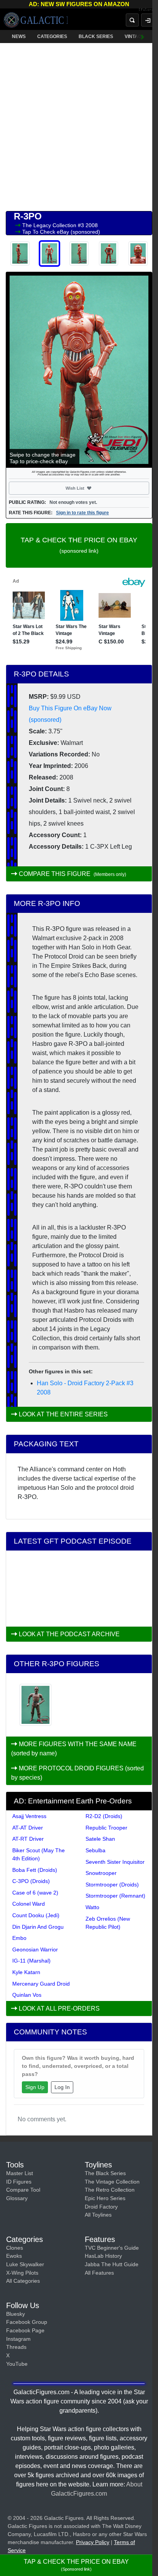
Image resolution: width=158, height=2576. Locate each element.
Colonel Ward (29, 1904)
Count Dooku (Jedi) (36, 1915)
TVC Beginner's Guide (112, 2248)
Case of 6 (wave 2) (35, 1893)
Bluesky (16, 2314)
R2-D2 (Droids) (104, 1816)
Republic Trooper (106, 1828)
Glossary (17, 2198)
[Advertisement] (79, 125)
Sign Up (35, 2087)
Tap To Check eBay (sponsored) (61, 232)
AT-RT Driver (28, 1839)
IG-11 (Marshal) (31, 1961)
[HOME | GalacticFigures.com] (36, 20)
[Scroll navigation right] (143, 37)
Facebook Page (25, 2330)
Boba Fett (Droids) (35, 1870)
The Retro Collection (110, 2190)
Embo (19, 1938)
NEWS (19, 37)
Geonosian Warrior (35, 1949)
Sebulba (95, 1850)
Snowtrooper (101, 1873)
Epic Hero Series (105, 2198)
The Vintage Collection (112, 2182)
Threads (16, 2347)
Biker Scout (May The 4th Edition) (39, 1854)
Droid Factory (101, 2207)
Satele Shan (100, 1839)
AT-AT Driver (28, 1828)
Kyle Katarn (26, 1972)
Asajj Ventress (29, 1816)
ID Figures (19, 2182)
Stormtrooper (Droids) (112, 1885)
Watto (92, 1907)
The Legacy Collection (50, 225)
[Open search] (132, 20)
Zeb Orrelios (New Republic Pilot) (108, 1923)
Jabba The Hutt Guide (112, 2264)
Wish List (89, 488)
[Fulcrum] (148, 10)
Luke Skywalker (25, 2264)
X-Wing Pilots (22, 2273)
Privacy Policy (93, 2542)
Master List (20, 2173)
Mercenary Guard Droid (41, 1984)
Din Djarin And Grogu (38, 1927)
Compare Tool (23, 2190)
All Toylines (98, 2215)
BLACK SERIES (96, 37)
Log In (62, 2087)
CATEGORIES (52, 37)
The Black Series (105, 2173)
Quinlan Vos (27, 1995)
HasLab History (103, 2256)
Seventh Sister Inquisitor (115, 1862)
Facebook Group (27, 2322)
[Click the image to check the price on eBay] (79, 370)
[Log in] (148, 20)
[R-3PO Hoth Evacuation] (35, 1705)
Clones (15, 2248)
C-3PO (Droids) (31, 1881)
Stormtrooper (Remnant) (115, 1896)
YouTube (17, 2364)
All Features (99, 2273)
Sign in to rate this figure (82, 513)
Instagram (18, 2339)
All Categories (23, 2281)
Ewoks (14, 2256)
